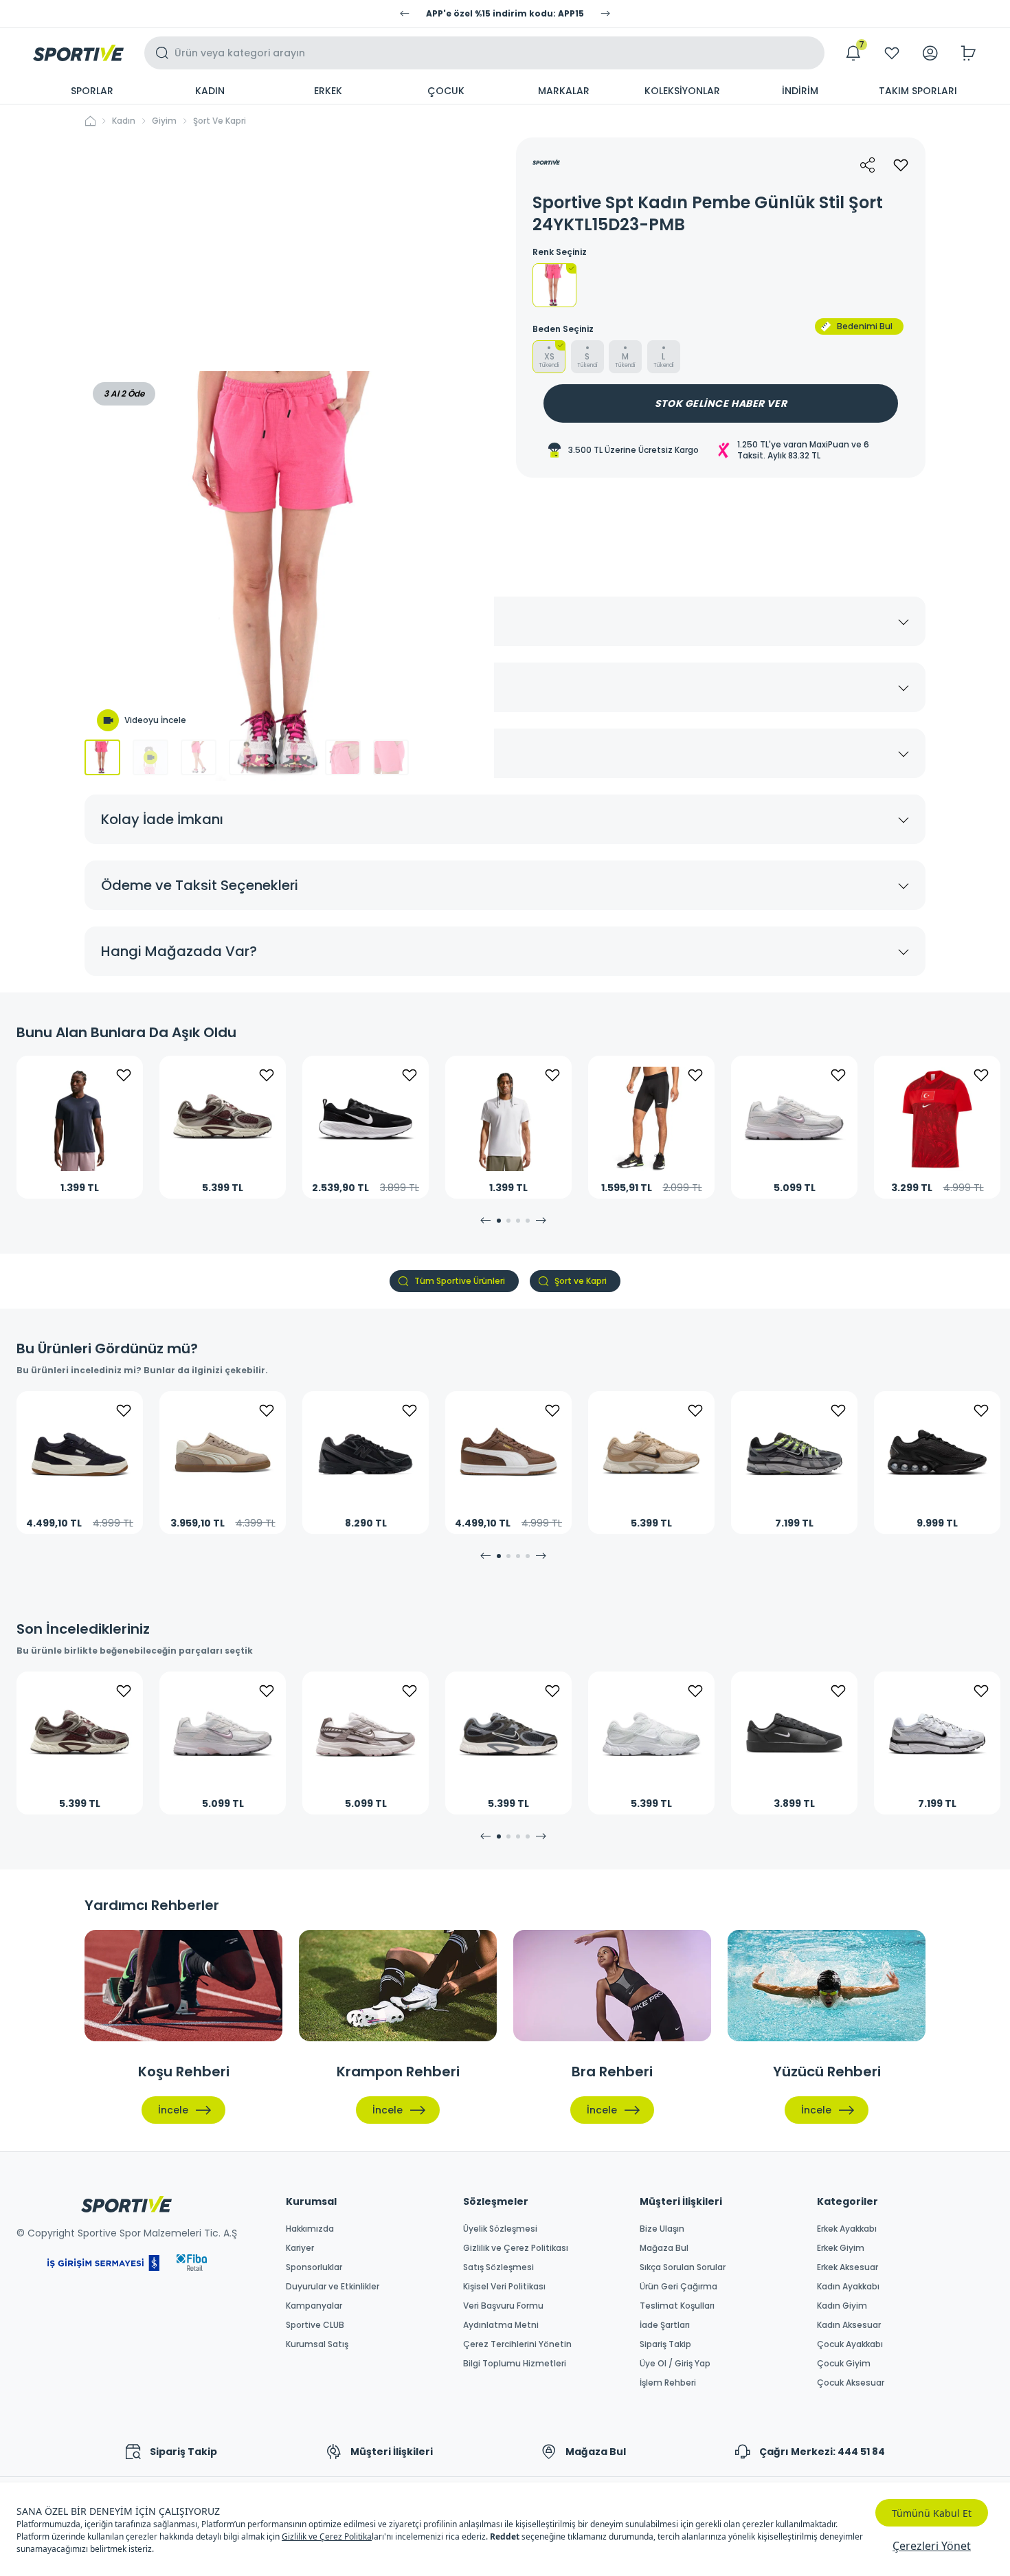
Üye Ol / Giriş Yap (675, 2364)
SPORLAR (92, 91)
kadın (124, 121)
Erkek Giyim (841, 2248)
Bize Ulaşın (662, 2229)
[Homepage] (78, 53)
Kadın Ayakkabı (848, 2287)
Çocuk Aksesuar (851, 2383)
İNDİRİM (800, 91)
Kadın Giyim (842, 2306)
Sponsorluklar (314, 2267)
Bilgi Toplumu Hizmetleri (515, 2364)
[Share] (868, 165)
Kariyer (300, 2248)
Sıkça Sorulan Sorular (683, 2267)
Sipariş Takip (665, 2344)
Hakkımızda (310, 2229)
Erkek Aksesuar (848, 2267)
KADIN (210, 91)
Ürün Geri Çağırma (678, 2287)
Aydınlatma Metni (501, 2325)
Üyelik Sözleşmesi (500, 2229)
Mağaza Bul (664, 2248)
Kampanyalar (314, 2306)
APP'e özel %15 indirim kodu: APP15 (505, 14)
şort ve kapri (220, 121)
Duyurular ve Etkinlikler (333, 2287)
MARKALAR (564, 91)
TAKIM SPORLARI (918, 91)
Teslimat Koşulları (677, 2306)
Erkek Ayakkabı (847, 2229)
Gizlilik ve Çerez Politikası (516, 2248)
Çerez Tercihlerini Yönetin (517, 2344)
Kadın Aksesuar (849, 2325)
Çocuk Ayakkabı (850, 2344)
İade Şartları (665, 2325)
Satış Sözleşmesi (498, 2267)
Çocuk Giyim (844, 2364)
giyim (164, 121)
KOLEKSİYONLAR (682, 91)
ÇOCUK (446, 91)
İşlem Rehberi (668, 2383)
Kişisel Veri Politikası (504, 2287)
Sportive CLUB (315, 2325)
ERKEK (328, 91)
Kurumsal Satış (317, 2344)
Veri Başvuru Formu (503, 2306)
